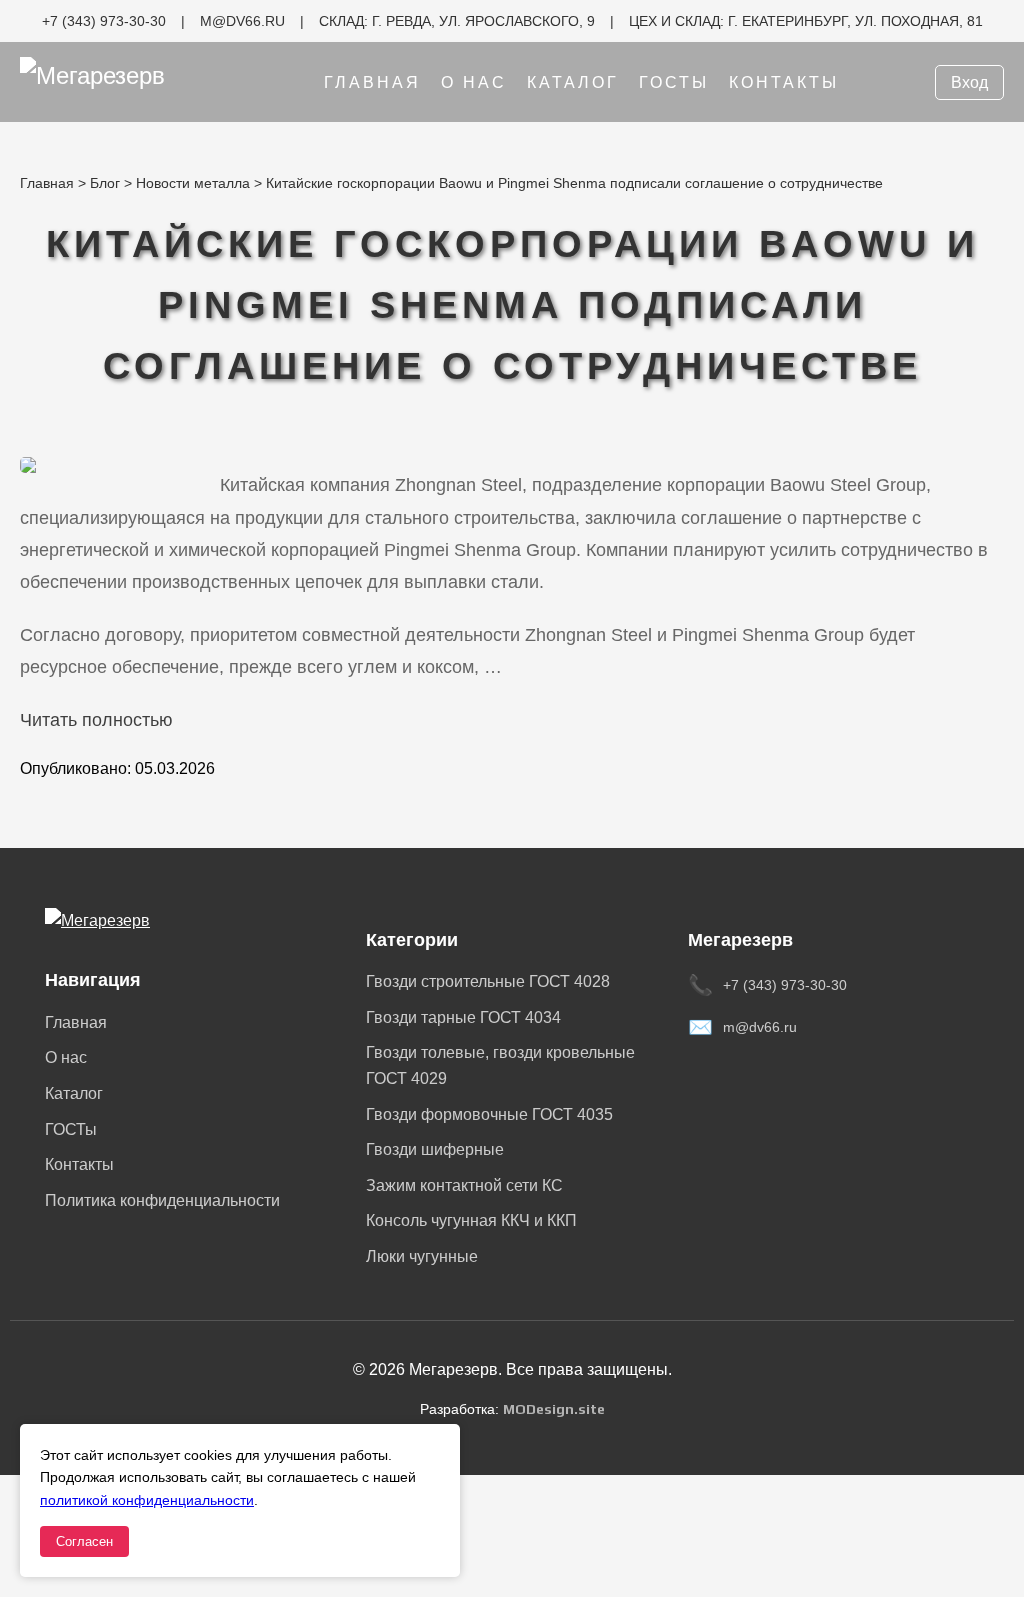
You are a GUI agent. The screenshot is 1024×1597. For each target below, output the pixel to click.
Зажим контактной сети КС (464, 1185)
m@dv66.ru (760, 1027)
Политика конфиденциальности (162, 1200)
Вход (969, 82)
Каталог (573, 82)
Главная (372, 82)
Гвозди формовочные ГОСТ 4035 (489, 1114)
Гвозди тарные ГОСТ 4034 (463, 1017)
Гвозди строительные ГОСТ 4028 (488, 981)
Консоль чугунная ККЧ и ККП (471, 1220)
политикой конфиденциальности (147, 1500)
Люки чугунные (422, 1256)
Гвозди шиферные (435, 1149)
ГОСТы (674, 82)
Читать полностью (96, 720)
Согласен (84, 1541)
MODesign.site (554, 1409)
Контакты (784, 82)
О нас (474, 82)
